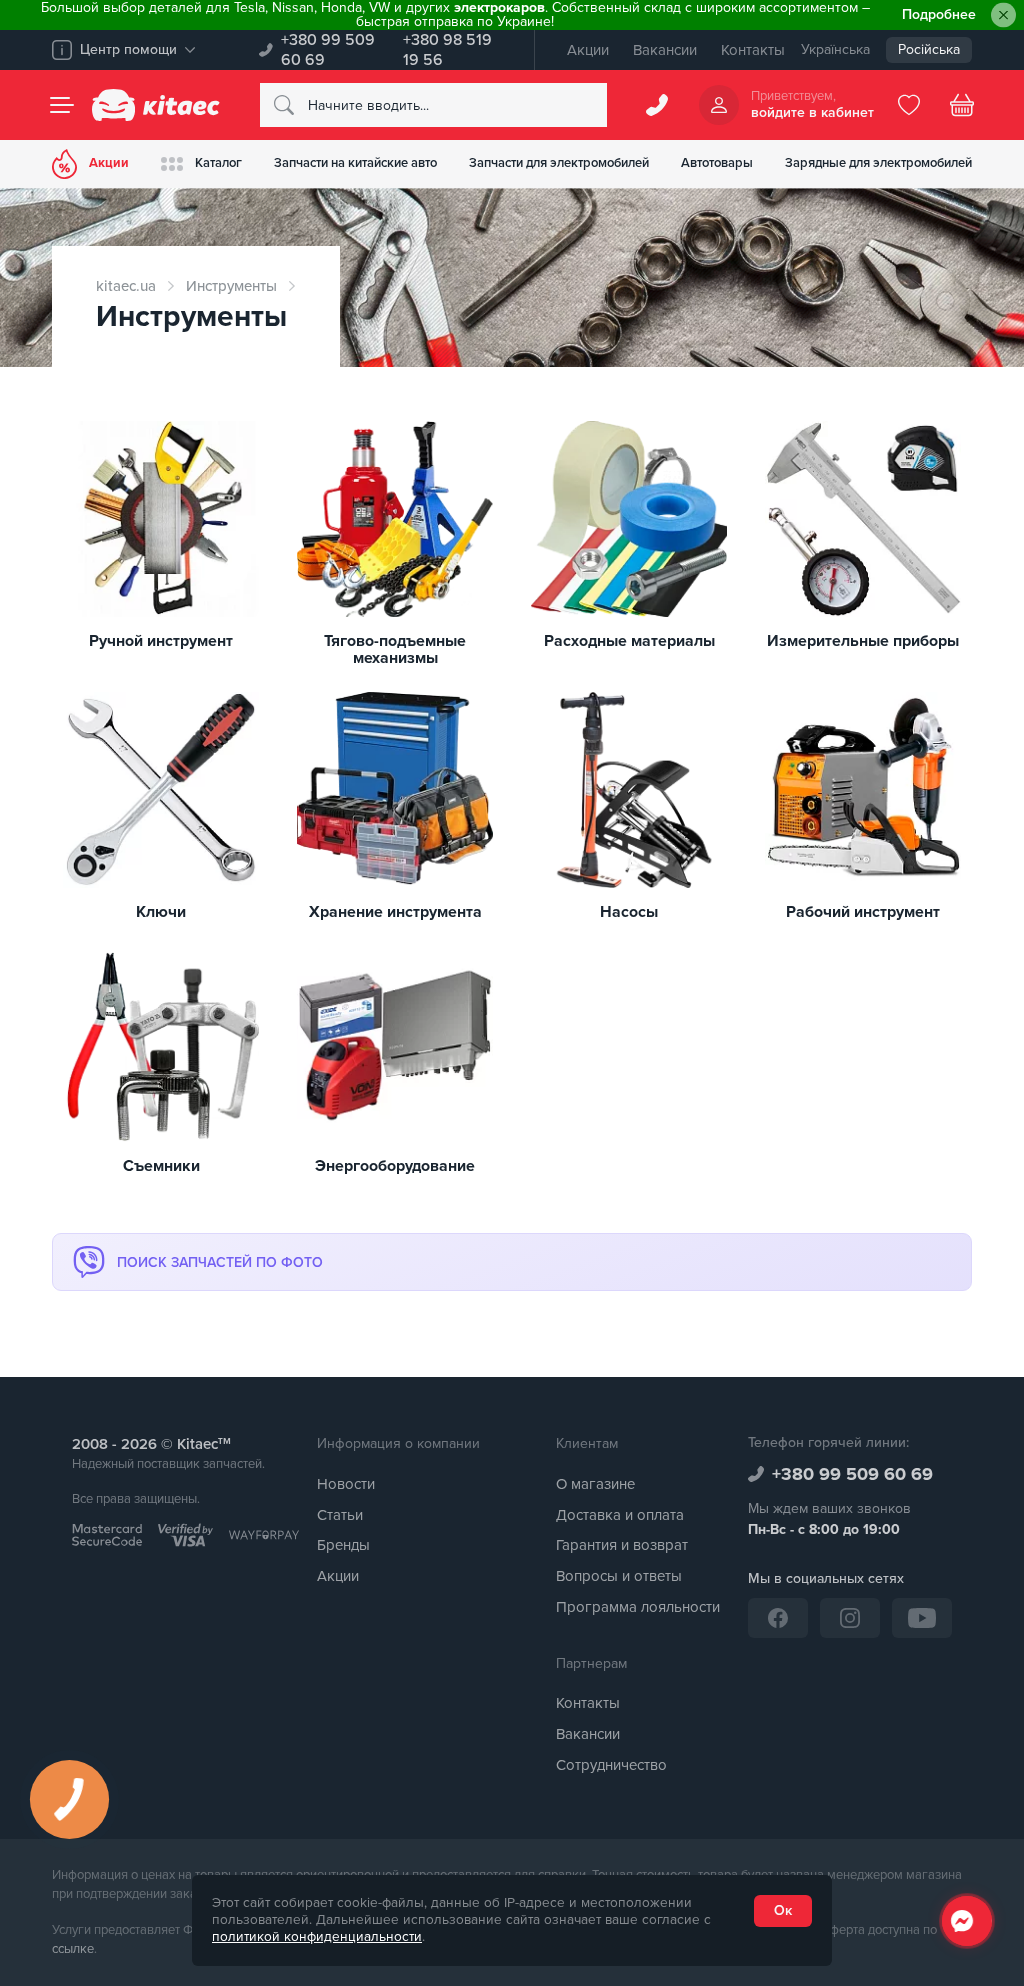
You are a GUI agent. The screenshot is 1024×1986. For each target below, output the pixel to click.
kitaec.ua (126, 286)
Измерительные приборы (863, 642)
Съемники (161, 1167)
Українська (835, 49)
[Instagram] (850, 1618)
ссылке (73, 1949)
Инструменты (231, 286)
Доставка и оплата (620, 1515)
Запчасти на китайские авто (355, 163)
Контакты (753, 50)
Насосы (629, 913)
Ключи (161, 913)
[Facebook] (778, 1618)
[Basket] (962, 105)
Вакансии (665, 50)
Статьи (340, 1515)
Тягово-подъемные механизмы (395, 650)
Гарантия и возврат (622, 1545)
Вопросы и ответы (619, 1576)
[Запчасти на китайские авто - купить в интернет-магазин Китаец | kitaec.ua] (156, 105)
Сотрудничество (611, 1765)
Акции (588, 50)
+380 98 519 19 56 (447, 50)
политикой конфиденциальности (317, 1937)
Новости (346, 1484)
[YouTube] (922, 1618)
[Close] (1003, 15)
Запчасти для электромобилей (559, 163)
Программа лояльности (638, 1607)
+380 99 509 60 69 (328, 50)
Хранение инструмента (395, 913)
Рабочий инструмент (863, 913)
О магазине (595, 1484)
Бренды (343, 1545)
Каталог (218, 163)
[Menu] (62, 105)
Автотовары (717, 163)
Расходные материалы (629, 642)
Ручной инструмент (161, 642)
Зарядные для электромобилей (878, 163)
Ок (783, 1910)
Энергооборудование (395, 1167)
